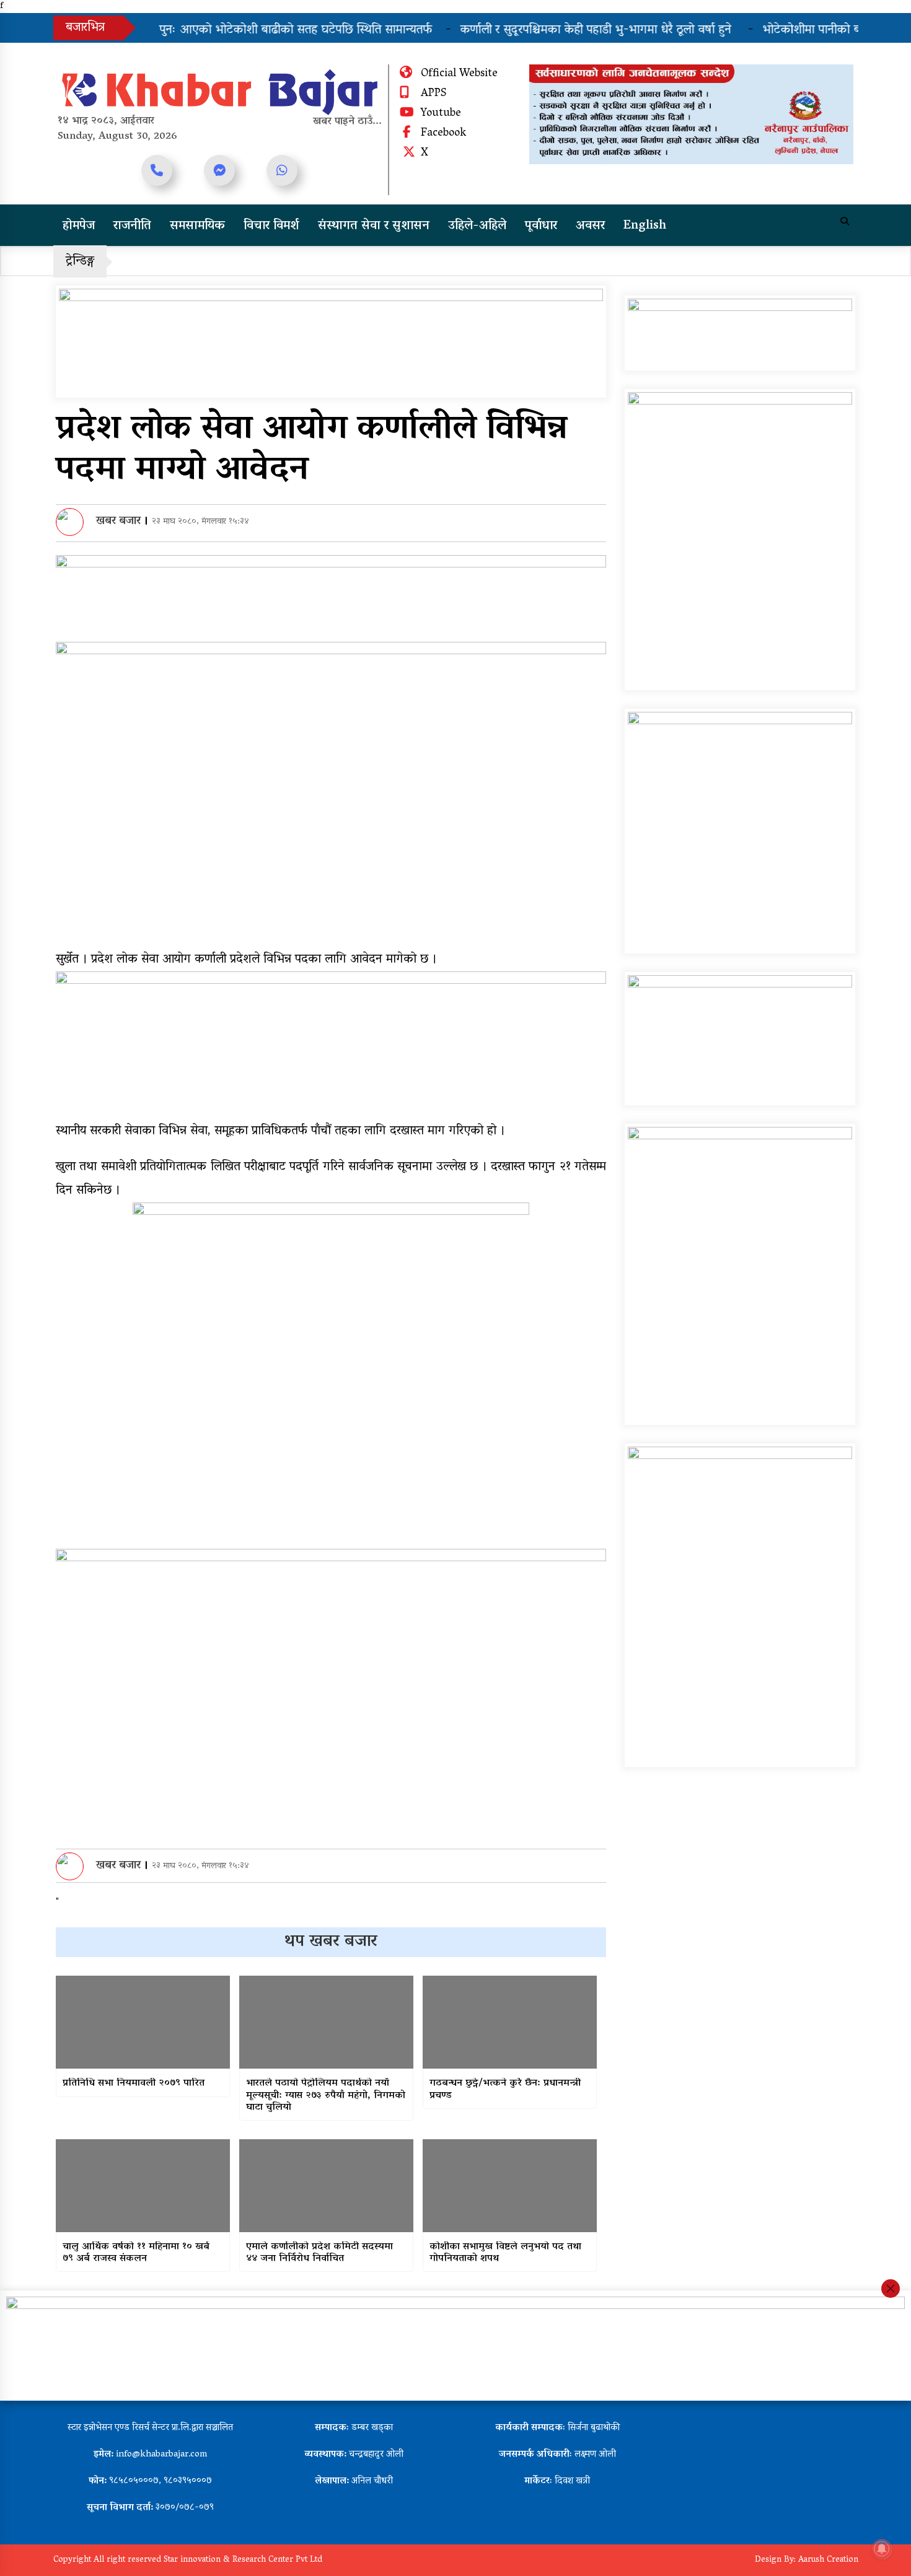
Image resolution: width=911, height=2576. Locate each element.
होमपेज (79, 226)
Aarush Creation (828, 2560)
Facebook (443, 134)
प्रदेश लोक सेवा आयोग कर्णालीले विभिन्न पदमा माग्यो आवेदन (311, 451)
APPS (433, 94)
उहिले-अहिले (477, 226)
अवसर (590, 226)
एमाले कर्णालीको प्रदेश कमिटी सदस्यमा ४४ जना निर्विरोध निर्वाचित (319, 2253)
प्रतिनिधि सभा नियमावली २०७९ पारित (134, 2084)
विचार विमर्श (271, 226)
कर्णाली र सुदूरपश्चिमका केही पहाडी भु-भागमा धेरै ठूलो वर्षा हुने (566, 30)
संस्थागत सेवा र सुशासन (374, 226)
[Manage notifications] (882, 2549)
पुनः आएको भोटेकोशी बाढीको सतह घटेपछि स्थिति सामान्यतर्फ (264, 30)
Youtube (441, 114)
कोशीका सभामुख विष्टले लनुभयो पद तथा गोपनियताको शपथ (505, 2253)
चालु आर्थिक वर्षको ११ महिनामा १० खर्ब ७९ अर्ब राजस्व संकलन (136, 2253)
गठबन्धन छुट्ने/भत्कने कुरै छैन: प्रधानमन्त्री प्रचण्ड (505, 2090)
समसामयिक (197, 226)
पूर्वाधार (541, 226)
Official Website (459, 74)
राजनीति (132, 226)
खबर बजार (118, 522)
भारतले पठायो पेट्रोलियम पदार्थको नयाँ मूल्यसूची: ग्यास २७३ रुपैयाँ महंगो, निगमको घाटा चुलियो (326, 2096)
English (645, 226)
